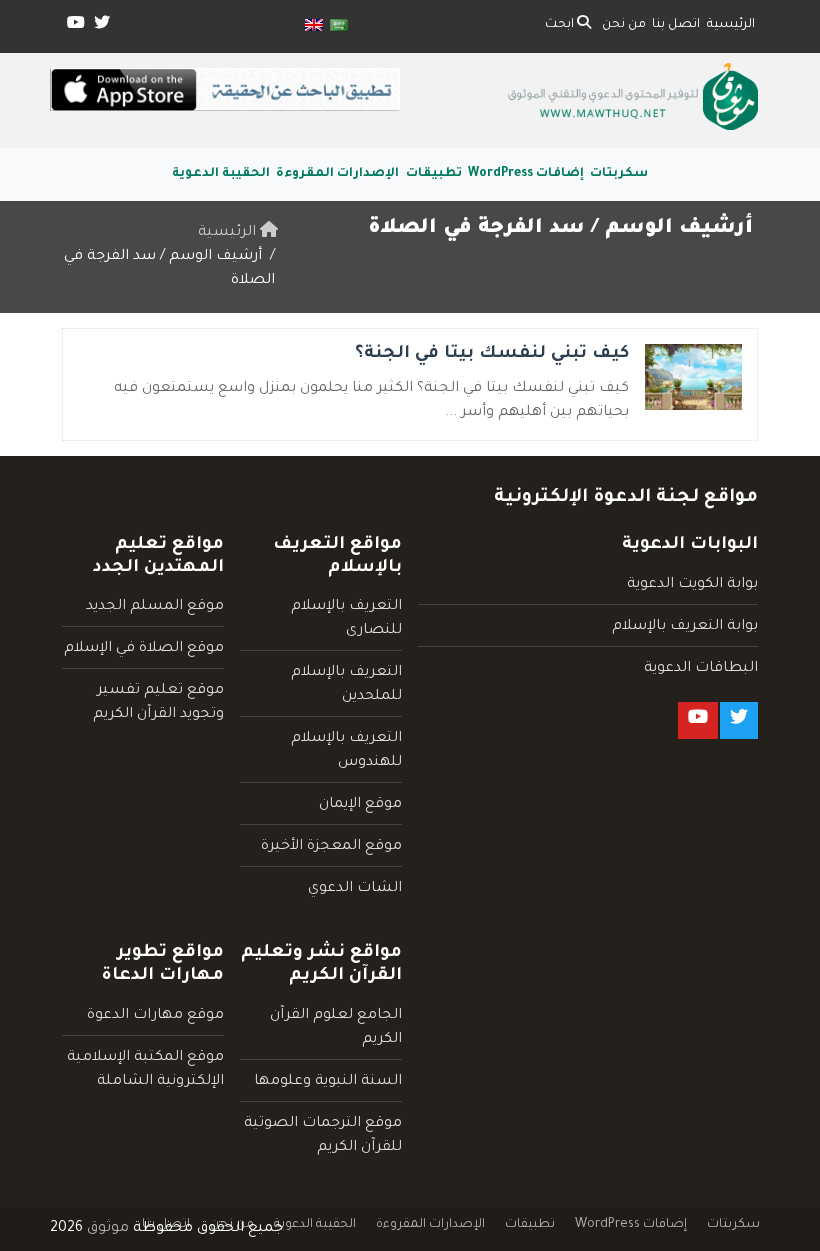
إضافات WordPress (526, 174)
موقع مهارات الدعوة (155, 1016)
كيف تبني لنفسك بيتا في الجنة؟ (492, 354)
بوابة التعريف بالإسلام (685, 627)
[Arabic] (339, 26)
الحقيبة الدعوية (221, 174)
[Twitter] (100, 26)
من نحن (624, 25)
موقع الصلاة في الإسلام (144, 649)
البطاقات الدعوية (701, 669)
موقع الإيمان (360, 805)
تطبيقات (434, 174)
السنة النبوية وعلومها (328, 1082)
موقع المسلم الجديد (155, 607)
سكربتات (619, 174)
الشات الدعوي (355, 889)
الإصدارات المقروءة (337, 174)
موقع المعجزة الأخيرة (331, 847)
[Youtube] (74, 26)
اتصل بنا (676, 25)
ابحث (561, 25)
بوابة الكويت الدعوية (692, 585)
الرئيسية (731, 25)
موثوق (108, 1229)
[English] (314, 26)
